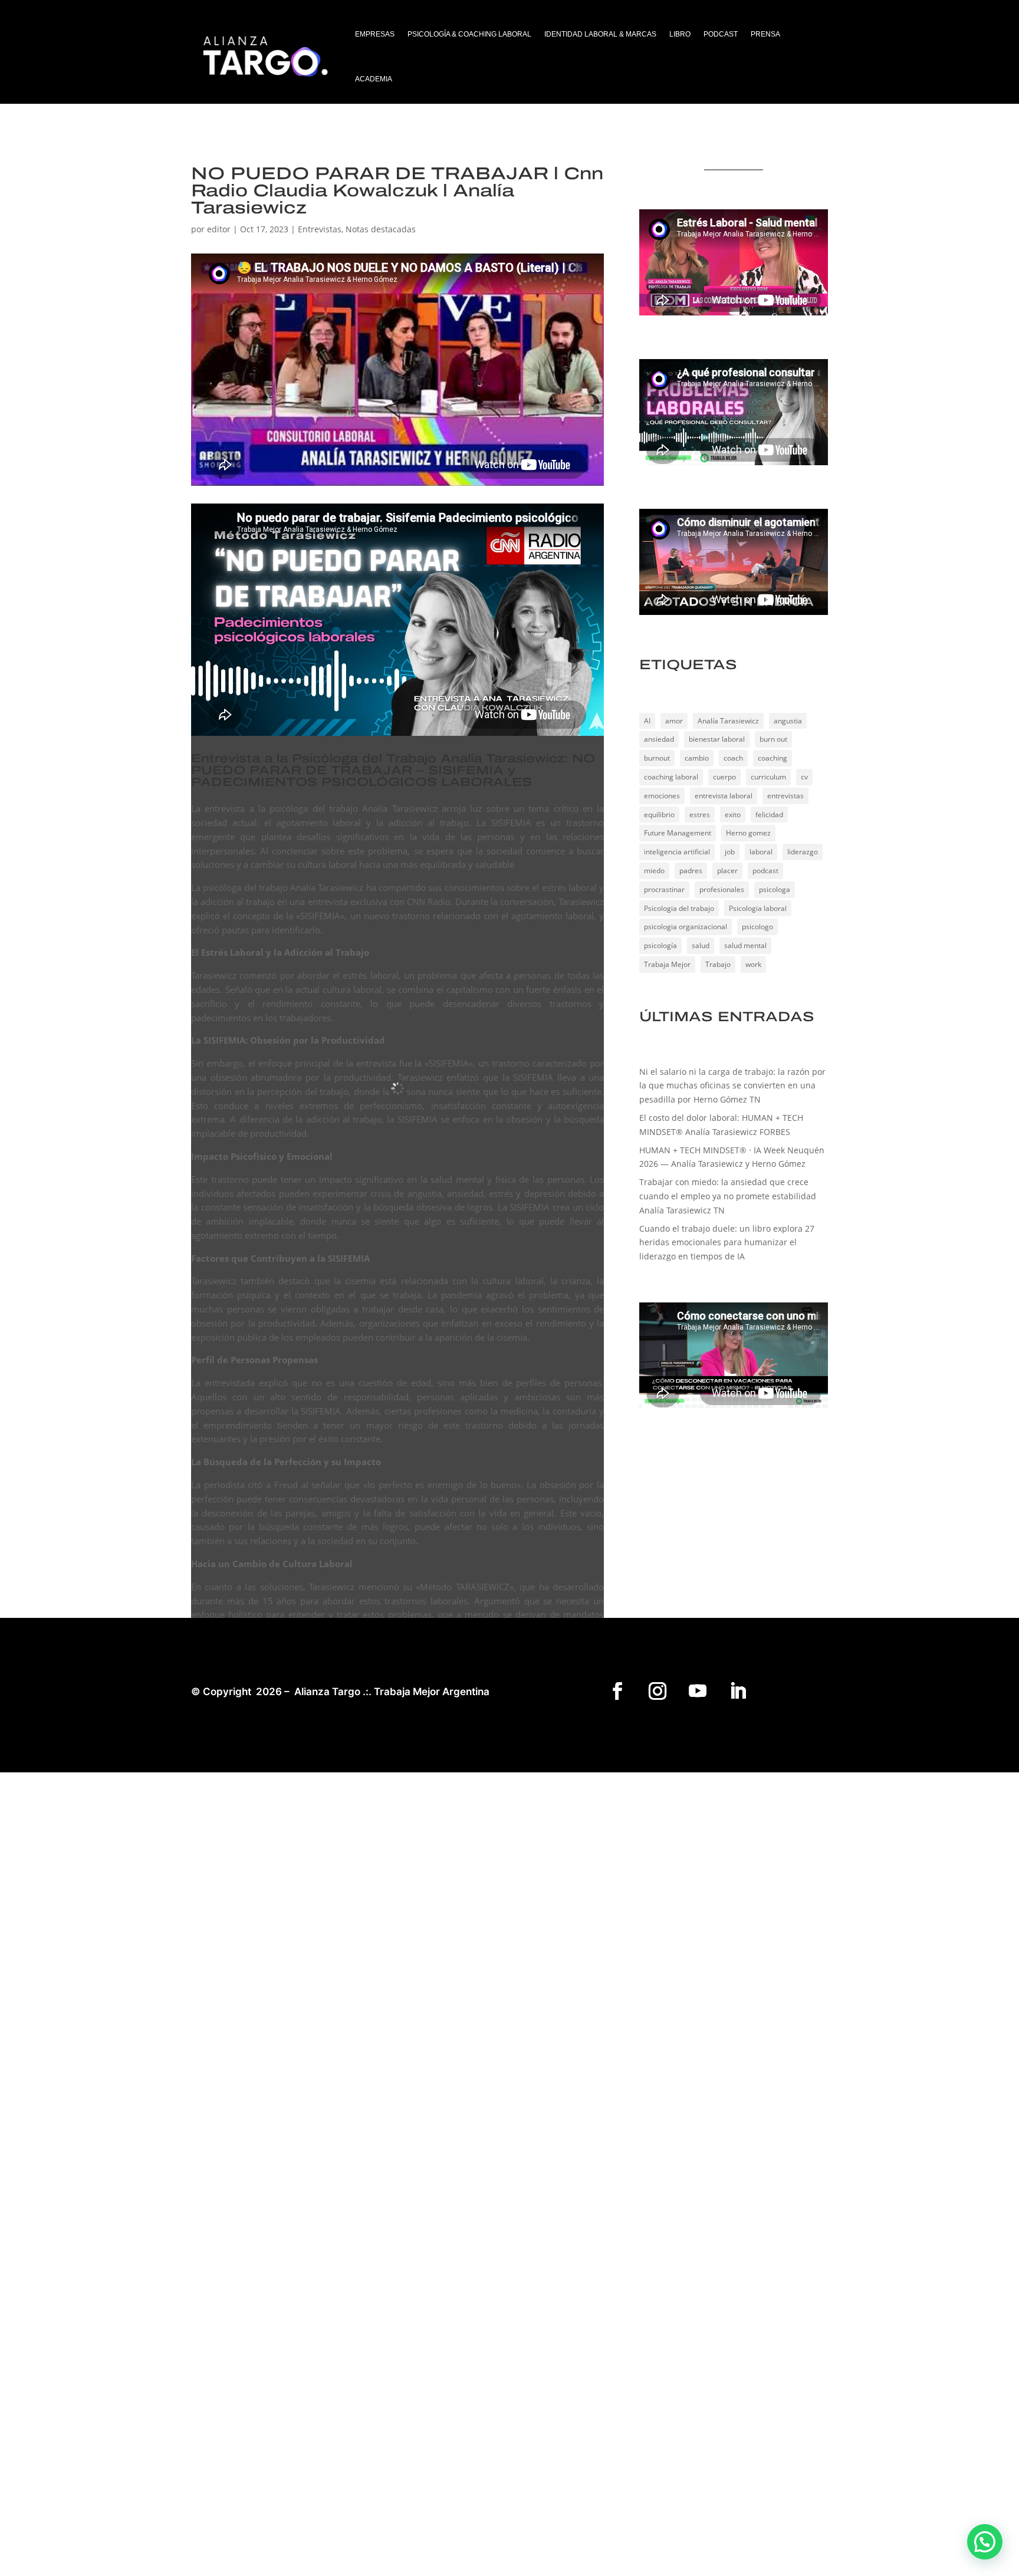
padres (691, 871)
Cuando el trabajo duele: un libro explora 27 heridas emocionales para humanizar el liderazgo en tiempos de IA (727, 1243)
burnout (657, 758)
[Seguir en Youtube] (698, 1691)
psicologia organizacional (686, 927)
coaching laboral (671, 777)
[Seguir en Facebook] (617, 1691)
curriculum (768, 777)
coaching (773, 758)
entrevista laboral (724, 796)
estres (700, 815)
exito (733, 815)
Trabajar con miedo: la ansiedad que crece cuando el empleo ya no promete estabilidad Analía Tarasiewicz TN (728, 1196)
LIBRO (680, 34)
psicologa (775, 889)
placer (727, 871)
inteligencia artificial (677, 852)
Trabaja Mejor (667, 964)
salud (701, 945)
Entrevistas (320, 229)
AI (647, 721)
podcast (765, 871)
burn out (773, 739)
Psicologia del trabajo (679, 908)
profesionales (722, 889)
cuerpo (724, 777)
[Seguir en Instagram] (658, 1691)
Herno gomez (748, 833)
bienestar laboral (717, 739)
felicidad (769, 815)
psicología (660, 945)
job (730, 852)
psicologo (757, 927)
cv (804, 777)
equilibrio (659, 815)
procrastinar (664, 889)
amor (674, 721)
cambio (697, 758)
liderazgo (803, 852)
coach (733, 758)
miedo (654, 871)
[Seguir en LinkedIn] (738, 1691)
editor (219, 229)
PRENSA (765, 34)
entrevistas (785, 796)
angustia (788, 721)
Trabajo (718, 964)
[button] (985, 2542)
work (753, 964)
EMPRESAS (375, 34)
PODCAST (721, 34)
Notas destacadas (381, 229)
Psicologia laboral (758, 908)
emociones (662, 796)
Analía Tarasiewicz (728, 721)
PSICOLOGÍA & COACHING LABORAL (469, 34)
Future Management (678, 833)
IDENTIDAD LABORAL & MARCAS (600, 34)
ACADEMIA (374, 79)
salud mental (745, 945)
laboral (761, 852)
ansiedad (659, 739)
